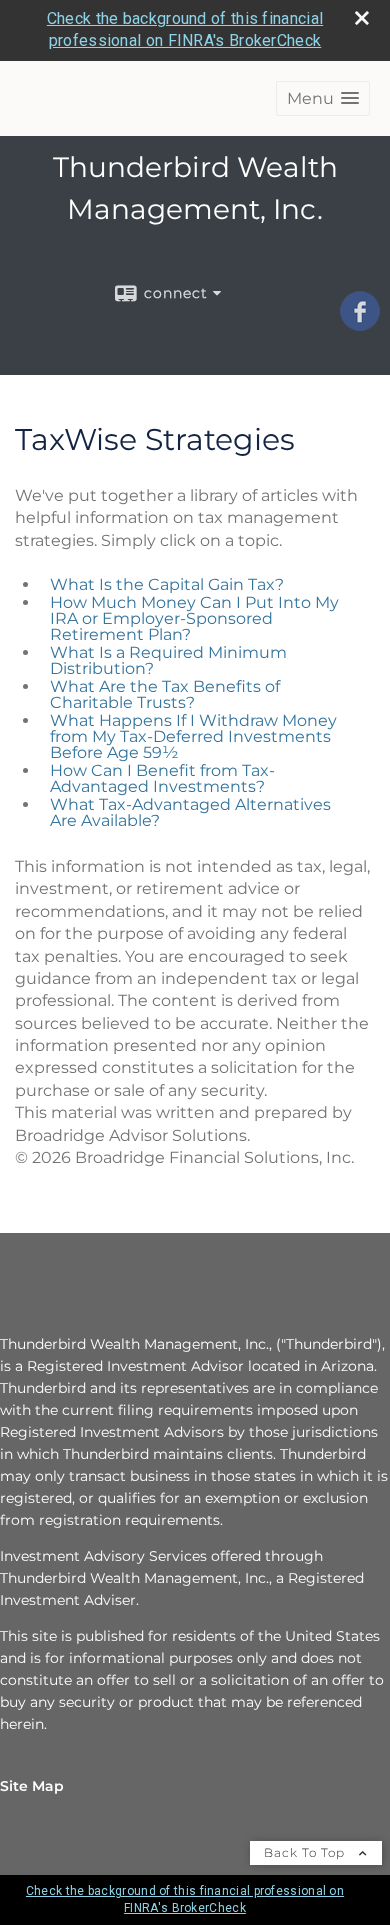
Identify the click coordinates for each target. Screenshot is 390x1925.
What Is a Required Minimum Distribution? (168, 660)
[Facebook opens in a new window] (360, 324)
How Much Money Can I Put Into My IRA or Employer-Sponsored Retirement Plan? (194, 618)
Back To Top (306, 1852)
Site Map (32, 1786)
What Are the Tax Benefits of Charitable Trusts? (165, 694)
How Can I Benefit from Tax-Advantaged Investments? (162, 778)
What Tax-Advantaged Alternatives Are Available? (190, 812)
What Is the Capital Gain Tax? (167, 584)
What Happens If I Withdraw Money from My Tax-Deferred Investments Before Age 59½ (193, 736)
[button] (323, 98)
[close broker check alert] (362, 18)
